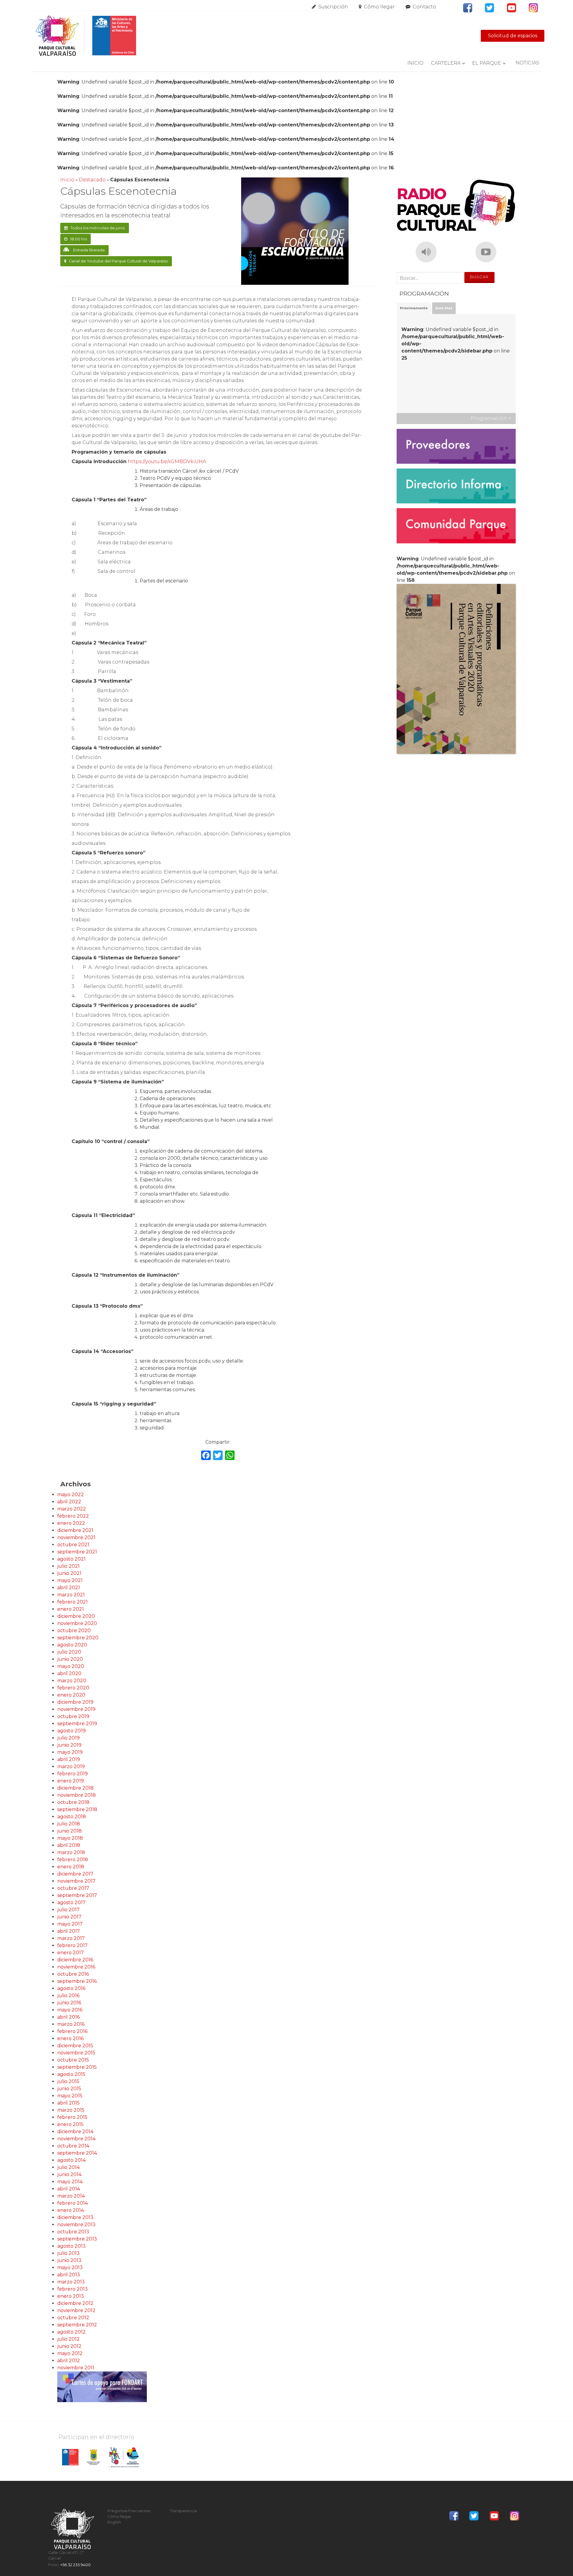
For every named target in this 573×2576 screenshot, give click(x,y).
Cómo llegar (379, 7)
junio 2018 (70, 1831)
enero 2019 (71, 1781)
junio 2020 (70, 1659)
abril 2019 (69, 1759)
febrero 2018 (73, 1860)
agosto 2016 (71, 1988)
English (114, 2522)
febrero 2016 (72, 2031)
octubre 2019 (73, 1716)
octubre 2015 (73, 2060)
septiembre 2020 (78, 1638)
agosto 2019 (71, 1731)
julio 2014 (68, 2167)
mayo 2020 (71, 1666)
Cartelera (446, 63)
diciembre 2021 (75, 1530)
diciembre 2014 (75, 2132)
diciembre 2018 (76, 1788)
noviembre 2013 (76, 2225)
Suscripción (333, 7)
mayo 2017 (70, 1924)
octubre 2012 (73, 2318)
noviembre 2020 (77, 1623)
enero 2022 (71, 1523)
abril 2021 (69, 1588)
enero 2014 (71, 2210)
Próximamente (414, 308)
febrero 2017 (73, 1945)
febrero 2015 (72, 2117)
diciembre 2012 (75, 2303)
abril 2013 (69, 2275)
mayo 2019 (70, 1752)
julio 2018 (69, 1824)
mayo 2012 (70, 2353)
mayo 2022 (71, 1495)
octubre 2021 (73, 1545)
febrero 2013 (73, 2289)
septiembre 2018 (77, 1809)
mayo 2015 (70, 2096)
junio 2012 (69, 2346)
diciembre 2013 (75, 2217)
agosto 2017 (71, 1902)
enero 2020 (71, 1695)
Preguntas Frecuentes (129, 2511)
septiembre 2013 (77, 2239)
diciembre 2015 (75, 2046)
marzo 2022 (72, 1509)
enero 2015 (70, 2124)
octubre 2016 (73, 1974)
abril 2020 (69, 1673)
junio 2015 (69, 2089)
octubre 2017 (73, 1888)
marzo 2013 (71, 2282)
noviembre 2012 (76, 2310)
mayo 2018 (70, 1838)
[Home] (86, 36)
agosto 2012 (71, 2332)
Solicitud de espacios (513, 36)
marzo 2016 (71, 2024)
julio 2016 (68, 1996)
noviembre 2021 (76, 1537)
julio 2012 (68, 2339)
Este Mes (444, 308)
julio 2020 (69, 1652)
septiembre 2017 (77, 1895)
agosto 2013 (71, 2246)
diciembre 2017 (75, 1874)
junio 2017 (69, 1917)
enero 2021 (71, 1609)
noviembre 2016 (76, 1967)
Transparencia (183, 2511)
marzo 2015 (71, 2110)
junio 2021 (69, 1573)
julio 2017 (68, 1910)
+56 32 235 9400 (76, 2565)
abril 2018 (69, 1845)
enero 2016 (70, 2038)
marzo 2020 (72, 1681)
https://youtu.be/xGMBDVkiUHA (167, 461)
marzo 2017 (71, 1938)
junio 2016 (69, 2003)
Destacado (92, 180)
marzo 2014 (71, 2196)
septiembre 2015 (77, 2067)
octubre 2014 (73, 2146)
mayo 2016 (70, 2010)
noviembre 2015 (76, 2053)
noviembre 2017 (76, 1881)
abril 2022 (69, 1502)
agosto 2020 (72, 1645)
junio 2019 (69, 1745)
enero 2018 (71, 1867)
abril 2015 (68, 2103)
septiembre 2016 (77, 1981)
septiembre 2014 (77, 2153)
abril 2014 (69, 2189)
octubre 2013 (73, 2232)
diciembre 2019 (75, 1702)
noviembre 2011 (76, 2368)
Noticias (527, 63)
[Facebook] (206, 1456)
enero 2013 (71, 2296)
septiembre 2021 (77, 1552)
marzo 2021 (71, 1595)
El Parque (487, 63)
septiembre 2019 (77, 1724)
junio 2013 (69, 2260)
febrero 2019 (73, 1774)
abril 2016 (68, 2017)
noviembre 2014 (76, 2139)
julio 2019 (68, 1738)
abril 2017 (69, 1931)
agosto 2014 (71, 2160)
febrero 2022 (73, 1516)
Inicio (415, 63)
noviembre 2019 (76, 1709)
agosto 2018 (72, 1817)
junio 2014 (69, 2174)
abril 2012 (69, 2361)
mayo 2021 (70, 1580)
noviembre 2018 (77, 1795)
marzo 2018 (71, 1852)
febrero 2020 (73, 1688)
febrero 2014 (73, 2203)
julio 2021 (68, 1566)
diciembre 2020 (76, 1616)
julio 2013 (68, 2253)
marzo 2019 (71, 1766)
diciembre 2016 (75, 1960)
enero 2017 (71, 1953)
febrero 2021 (73, 1602)
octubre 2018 (73, 1802)
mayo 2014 (70, 2182)
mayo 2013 (70, 2267)
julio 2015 (68, 2081)
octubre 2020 (74, 1631)
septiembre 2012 (77, 2325)
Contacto (425, 7)
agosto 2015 (71, 2074)
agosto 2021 (71, 1559)
